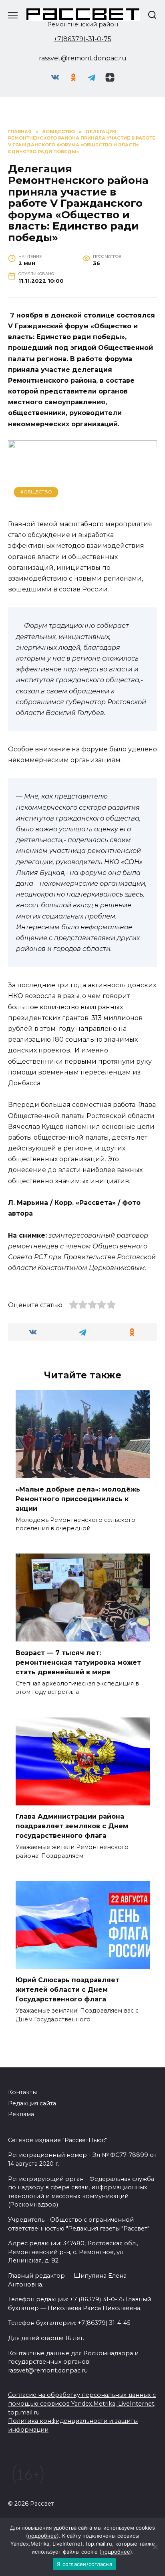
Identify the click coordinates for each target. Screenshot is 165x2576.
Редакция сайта (32, 2103)
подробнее (42, 2536)
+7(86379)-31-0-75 (82, 39)
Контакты (22, 2092)
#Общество (36, 492)
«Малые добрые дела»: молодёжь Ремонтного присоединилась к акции (78, 1499)
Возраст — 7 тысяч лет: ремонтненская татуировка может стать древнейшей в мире (78, 1662)
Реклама (21, 2114)
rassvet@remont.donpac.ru (83, 58)
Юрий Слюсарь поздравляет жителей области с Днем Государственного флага (67, 1990)
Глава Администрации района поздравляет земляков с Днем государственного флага (72, 1826)
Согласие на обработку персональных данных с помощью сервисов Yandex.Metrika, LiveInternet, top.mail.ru (82, 2403)
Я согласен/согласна (85, 2564)
